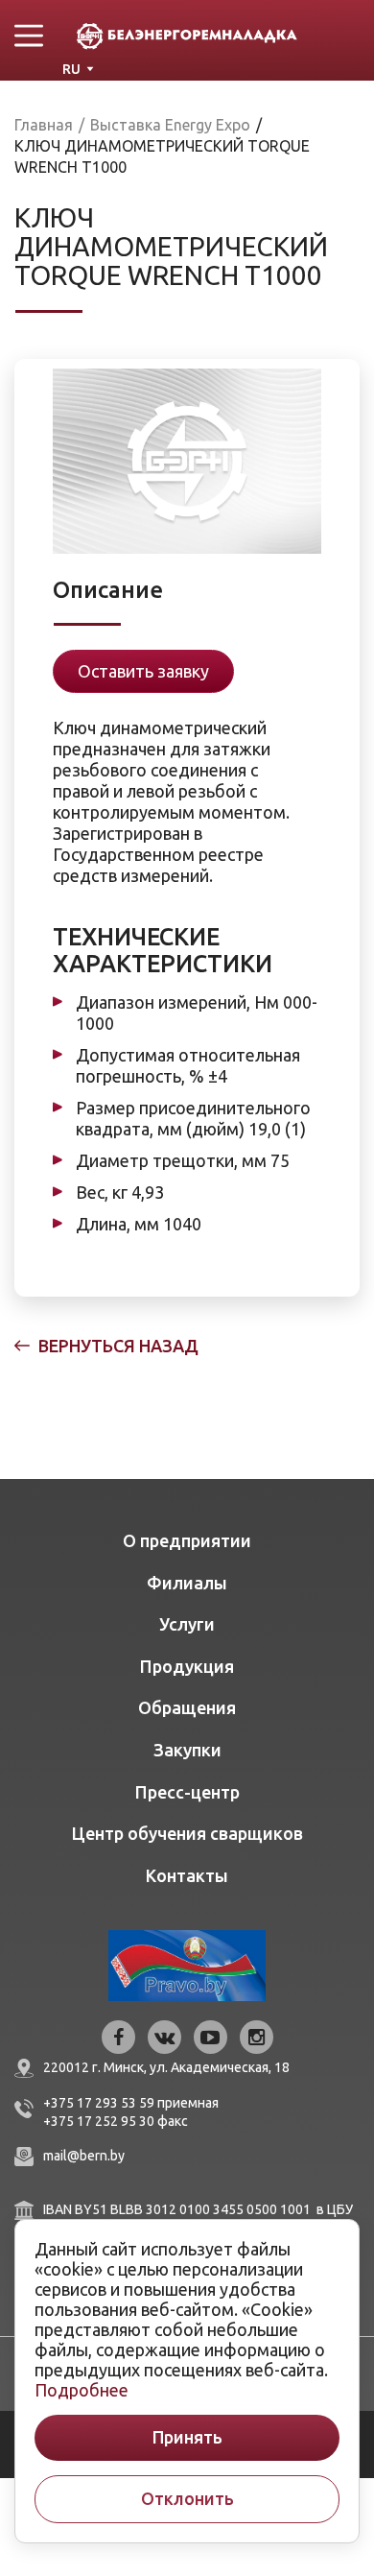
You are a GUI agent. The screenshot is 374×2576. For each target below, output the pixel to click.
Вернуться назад (118, 1346)
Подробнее (82, 2390)
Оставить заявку (143, 671)
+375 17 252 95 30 (99, 2121)
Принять (187, 2437)
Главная (44, 125)
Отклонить (187, 2499)
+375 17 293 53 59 (99, 2103)
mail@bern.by (84, 2156)
